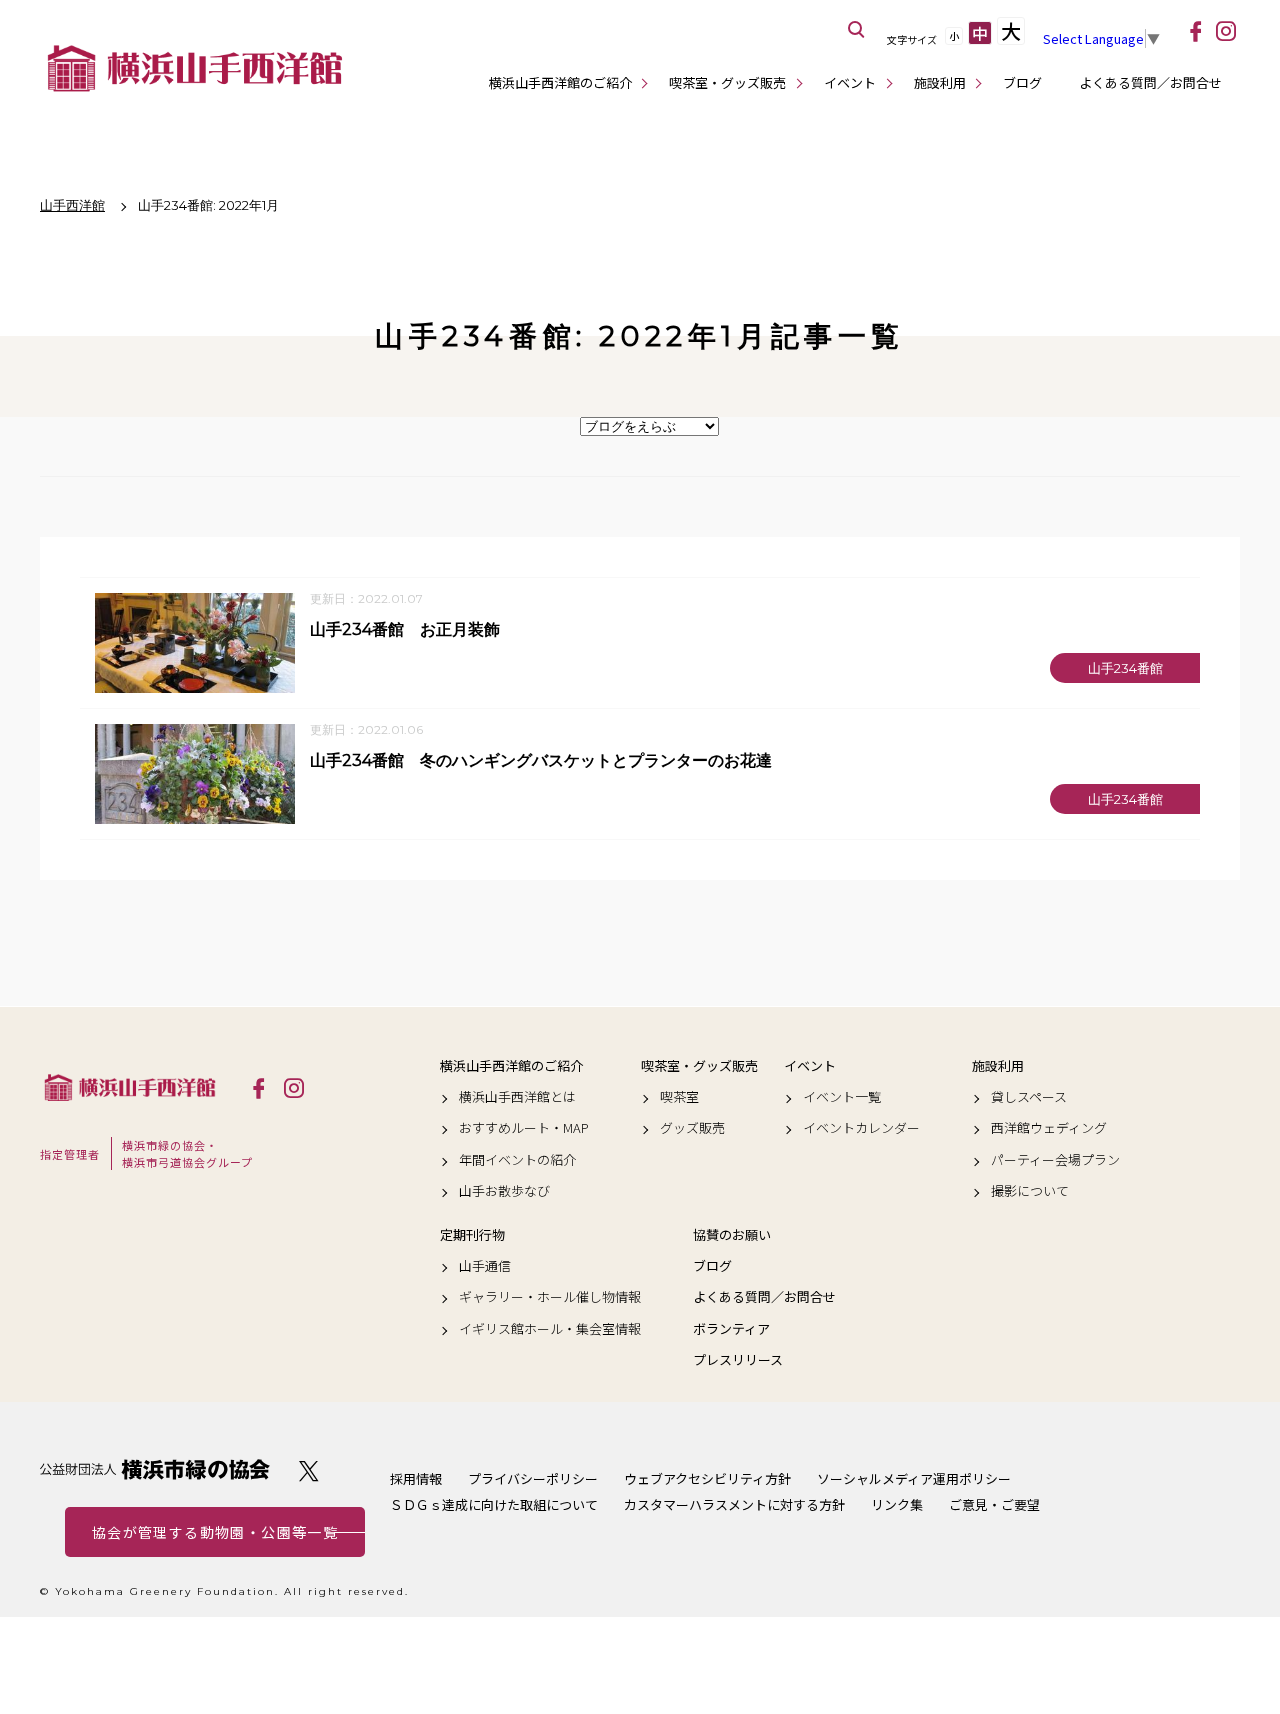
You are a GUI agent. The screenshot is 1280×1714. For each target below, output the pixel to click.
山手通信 (485, 1266)
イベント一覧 (842, 1097)
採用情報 (416, 1478)
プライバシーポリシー (533, 1478)
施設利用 (940, 82)
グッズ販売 (692, 1128)
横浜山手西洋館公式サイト (195, 68)
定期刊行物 (472, 1235)
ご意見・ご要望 (994, 1504)
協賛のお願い (732, 1235)
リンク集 (897, 1504)
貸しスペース (1029, 1097)
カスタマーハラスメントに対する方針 (734, 1504)
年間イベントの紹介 (517, 1160)
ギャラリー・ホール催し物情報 (550, 1297)
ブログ (1022, 82)
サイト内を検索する (857, 30)
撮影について (1030, 1191)
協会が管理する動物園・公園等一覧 (215, 1532)
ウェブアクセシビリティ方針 (707, 1478)
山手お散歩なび (504, 1191)
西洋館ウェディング (1049, 1128)
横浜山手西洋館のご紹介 (560, 82)
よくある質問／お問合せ (1150, 82)
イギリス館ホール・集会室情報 (550, 1329)
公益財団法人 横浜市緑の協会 (155, 1469)
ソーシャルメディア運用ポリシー (914, 1478)
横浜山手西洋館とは (517, 1097)
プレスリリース (738, 1360)
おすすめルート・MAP (524, 1128)
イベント (850, 82)
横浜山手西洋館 (130, 1087)
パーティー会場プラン (1055, 1160)
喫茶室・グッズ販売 (727, 82)
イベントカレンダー (861, 1128)
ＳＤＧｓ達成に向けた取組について (494, 1504)
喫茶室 (679, 1097)
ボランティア (731, 1329)
